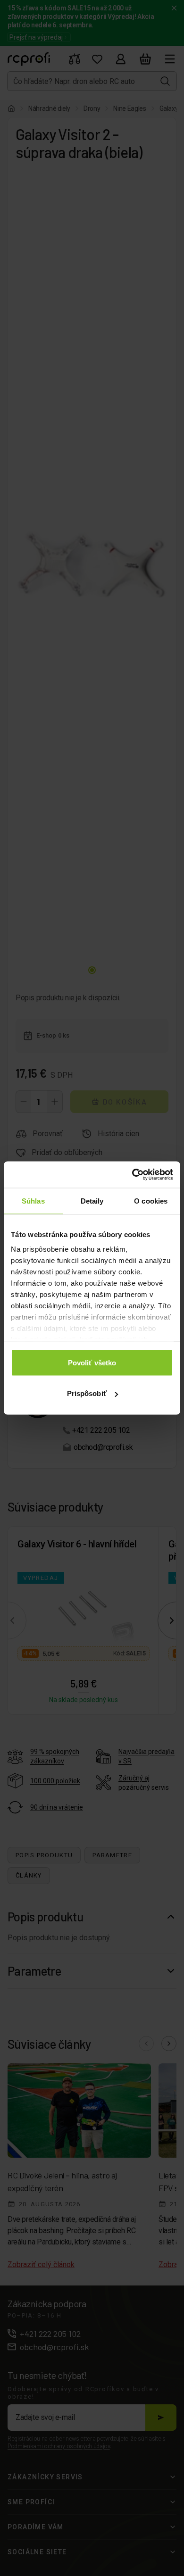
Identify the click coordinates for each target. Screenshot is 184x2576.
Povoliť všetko (92, 1362)
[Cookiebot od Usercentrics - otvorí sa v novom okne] (132, 1175)
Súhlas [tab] (33, 1201)
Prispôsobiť (87, 1393)
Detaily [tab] (92, 1201)
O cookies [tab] (151, 1201)
